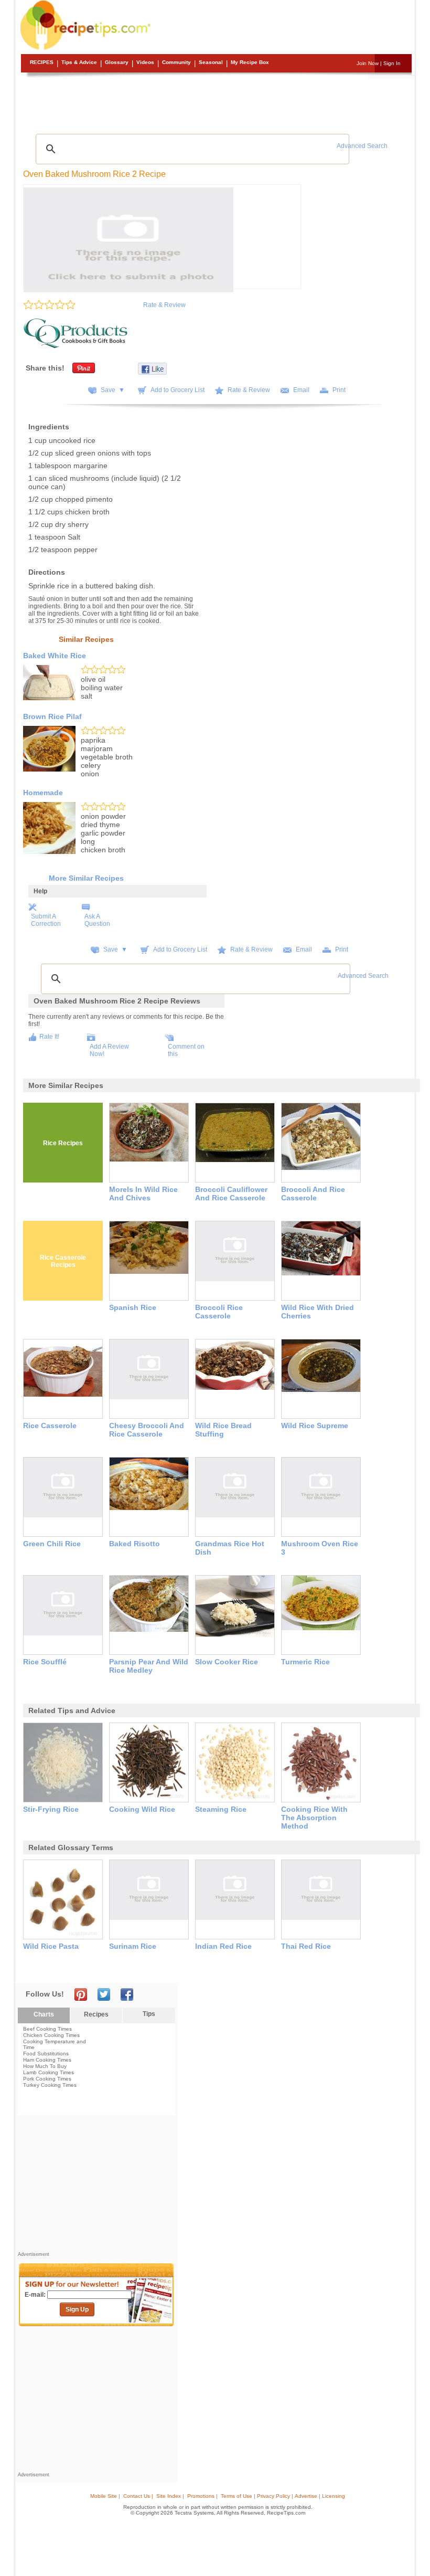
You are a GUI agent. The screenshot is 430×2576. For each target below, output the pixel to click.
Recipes (42, 62)
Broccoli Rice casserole (219, 1312)
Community (176, 62)
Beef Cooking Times (47, 2029)
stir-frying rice (51, 1809)
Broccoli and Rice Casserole (313, 1194)
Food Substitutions (46, 2054)
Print (339, 390)
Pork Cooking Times (47, 2079)
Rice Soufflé (45, 1662)
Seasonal (211, 62)
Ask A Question (97, 920)
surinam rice (133, 1946)
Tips (149, 2014)
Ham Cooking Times (47, 2060)
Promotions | (202, 2496)
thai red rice (306, 1946)
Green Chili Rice (52, 1544)
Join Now (368, 63)
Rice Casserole (50, 1426)
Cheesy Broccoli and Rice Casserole (147, 1430)
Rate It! (49, 1037)
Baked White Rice (55, 656)
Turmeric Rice (305, 1662)
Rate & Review (164, 305)
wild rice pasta (51, 1946)
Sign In (392, 63)
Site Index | (170, 2496)
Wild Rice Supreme (315, 1426)
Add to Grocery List (178, 390)
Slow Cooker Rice (227, 1662)
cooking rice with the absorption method (314, 1818)
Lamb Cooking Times (49, 2072)
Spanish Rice (133, 1307)
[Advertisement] (217, 102)
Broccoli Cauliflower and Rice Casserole (231, 1194)
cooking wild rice (142, 1809)
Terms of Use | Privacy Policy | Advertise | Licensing (283, 2496)
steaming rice (221, 1809)
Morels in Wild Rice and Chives (143, 1194)
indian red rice (223, 1946)
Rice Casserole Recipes (63, 1261)
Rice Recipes (63, 1143)
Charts (44, 2014)
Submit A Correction (46, 920)
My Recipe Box (250, 62)
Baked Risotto (135, 1544)
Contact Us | (138, 2496)
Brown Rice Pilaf (52, 716)
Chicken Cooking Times (51, 2035)
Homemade (43, 793)
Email (301, 390)
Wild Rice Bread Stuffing (223, 1430)
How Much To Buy (45, 2066)
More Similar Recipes (86, 878)
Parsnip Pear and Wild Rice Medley (149, 1666)
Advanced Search (362, 146)
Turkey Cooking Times (50, 2085)
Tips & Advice (79, 62)
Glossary (117, 62)
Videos (145, 62)
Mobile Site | (105, 2496)
